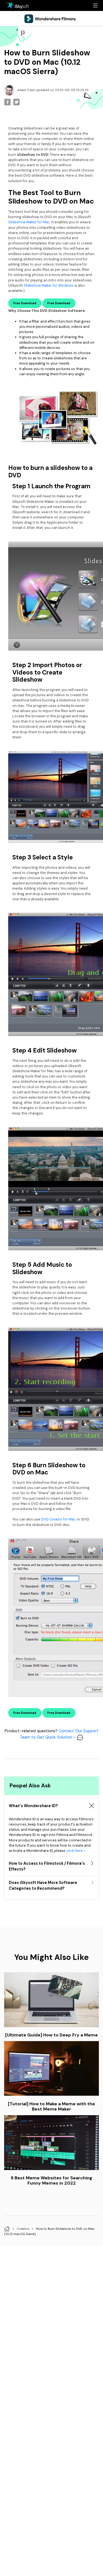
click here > (76, 1851)
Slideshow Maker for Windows (49, 285)
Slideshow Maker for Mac (29, 222)
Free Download (25, 303)
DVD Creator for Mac (59, 1519)
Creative (23, 2229)
